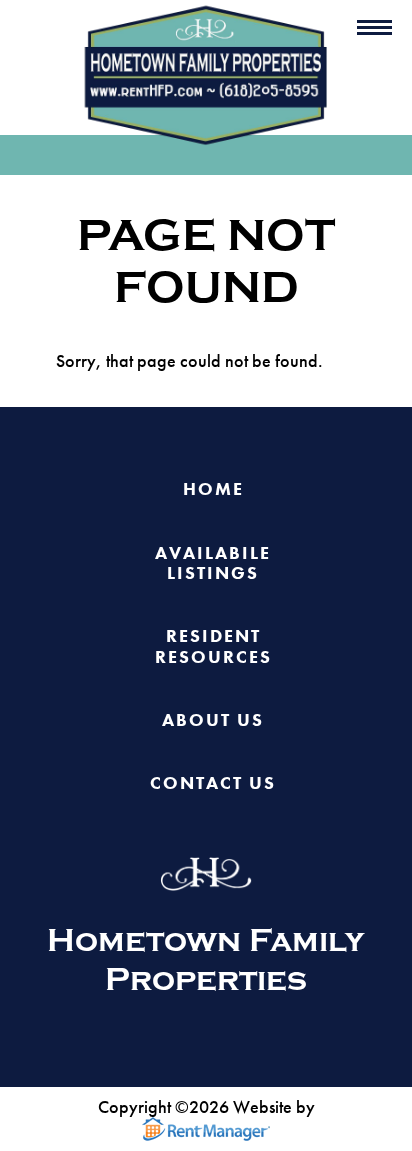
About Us (213, 720)
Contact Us (213, 783)
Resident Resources (213, 647)
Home (213, 489)
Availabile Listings (213, 564)
